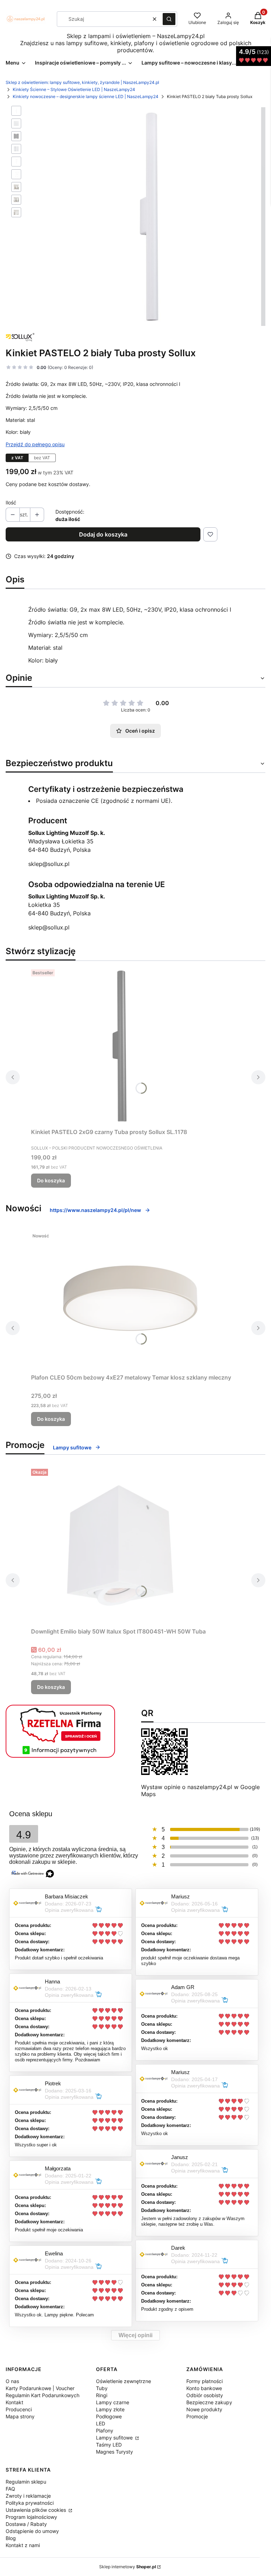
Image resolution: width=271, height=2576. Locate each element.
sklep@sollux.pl (49, 864)
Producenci (19, 2409)
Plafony (105, 2430)
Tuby (102, 2388)
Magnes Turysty (115, 2452)
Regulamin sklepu (26, 2482)
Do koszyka (51, 1180)
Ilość (11, 502)
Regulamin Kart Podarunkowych (43, 2395)
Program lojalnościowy (31, 2517)
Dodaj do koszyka (103, 534)
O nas (12, 2381)
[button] (169, 19)
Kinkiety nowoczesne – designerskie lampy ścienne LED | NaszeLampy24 (86, 96)
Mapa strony (20, 2416)
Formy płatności (204, 2381)
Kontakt (14, 2402)
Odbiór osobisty (205, 2395)
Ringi (102, 2395)
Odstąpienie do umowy (32, 2531)
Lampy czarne (113, 2402)
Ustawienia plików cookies (37, 2510)
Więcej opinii (135, 2335)
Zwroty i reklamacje (28, 2496)
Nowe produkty (204, 2409)
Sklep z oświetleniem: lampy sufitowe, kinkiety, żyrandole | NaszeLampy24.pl (82, 82)
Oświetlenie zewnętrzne (124, 2381)
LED (101, 2423)
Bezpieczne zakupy (209, 2402)
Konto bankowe (204, 2388)
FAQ (10, 2489)
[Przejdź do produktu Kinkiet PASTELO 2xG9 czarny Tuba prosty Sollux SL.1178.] (119, 1046)
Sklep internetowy (128, 2567)
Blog (11, 2538)
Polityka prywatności (30, 2503)
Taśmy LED (109, 2445)
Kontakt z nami (23, 2545)
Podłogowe (109, 2416)
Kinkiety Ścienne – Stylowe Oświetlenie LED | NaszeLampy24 (74, 89)
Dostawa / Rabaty (26, 2524)
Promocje (197, 2416)
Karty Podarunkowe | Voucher (40, 2388)
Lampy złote (110, 2409)
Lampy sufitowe (115, 2438)
